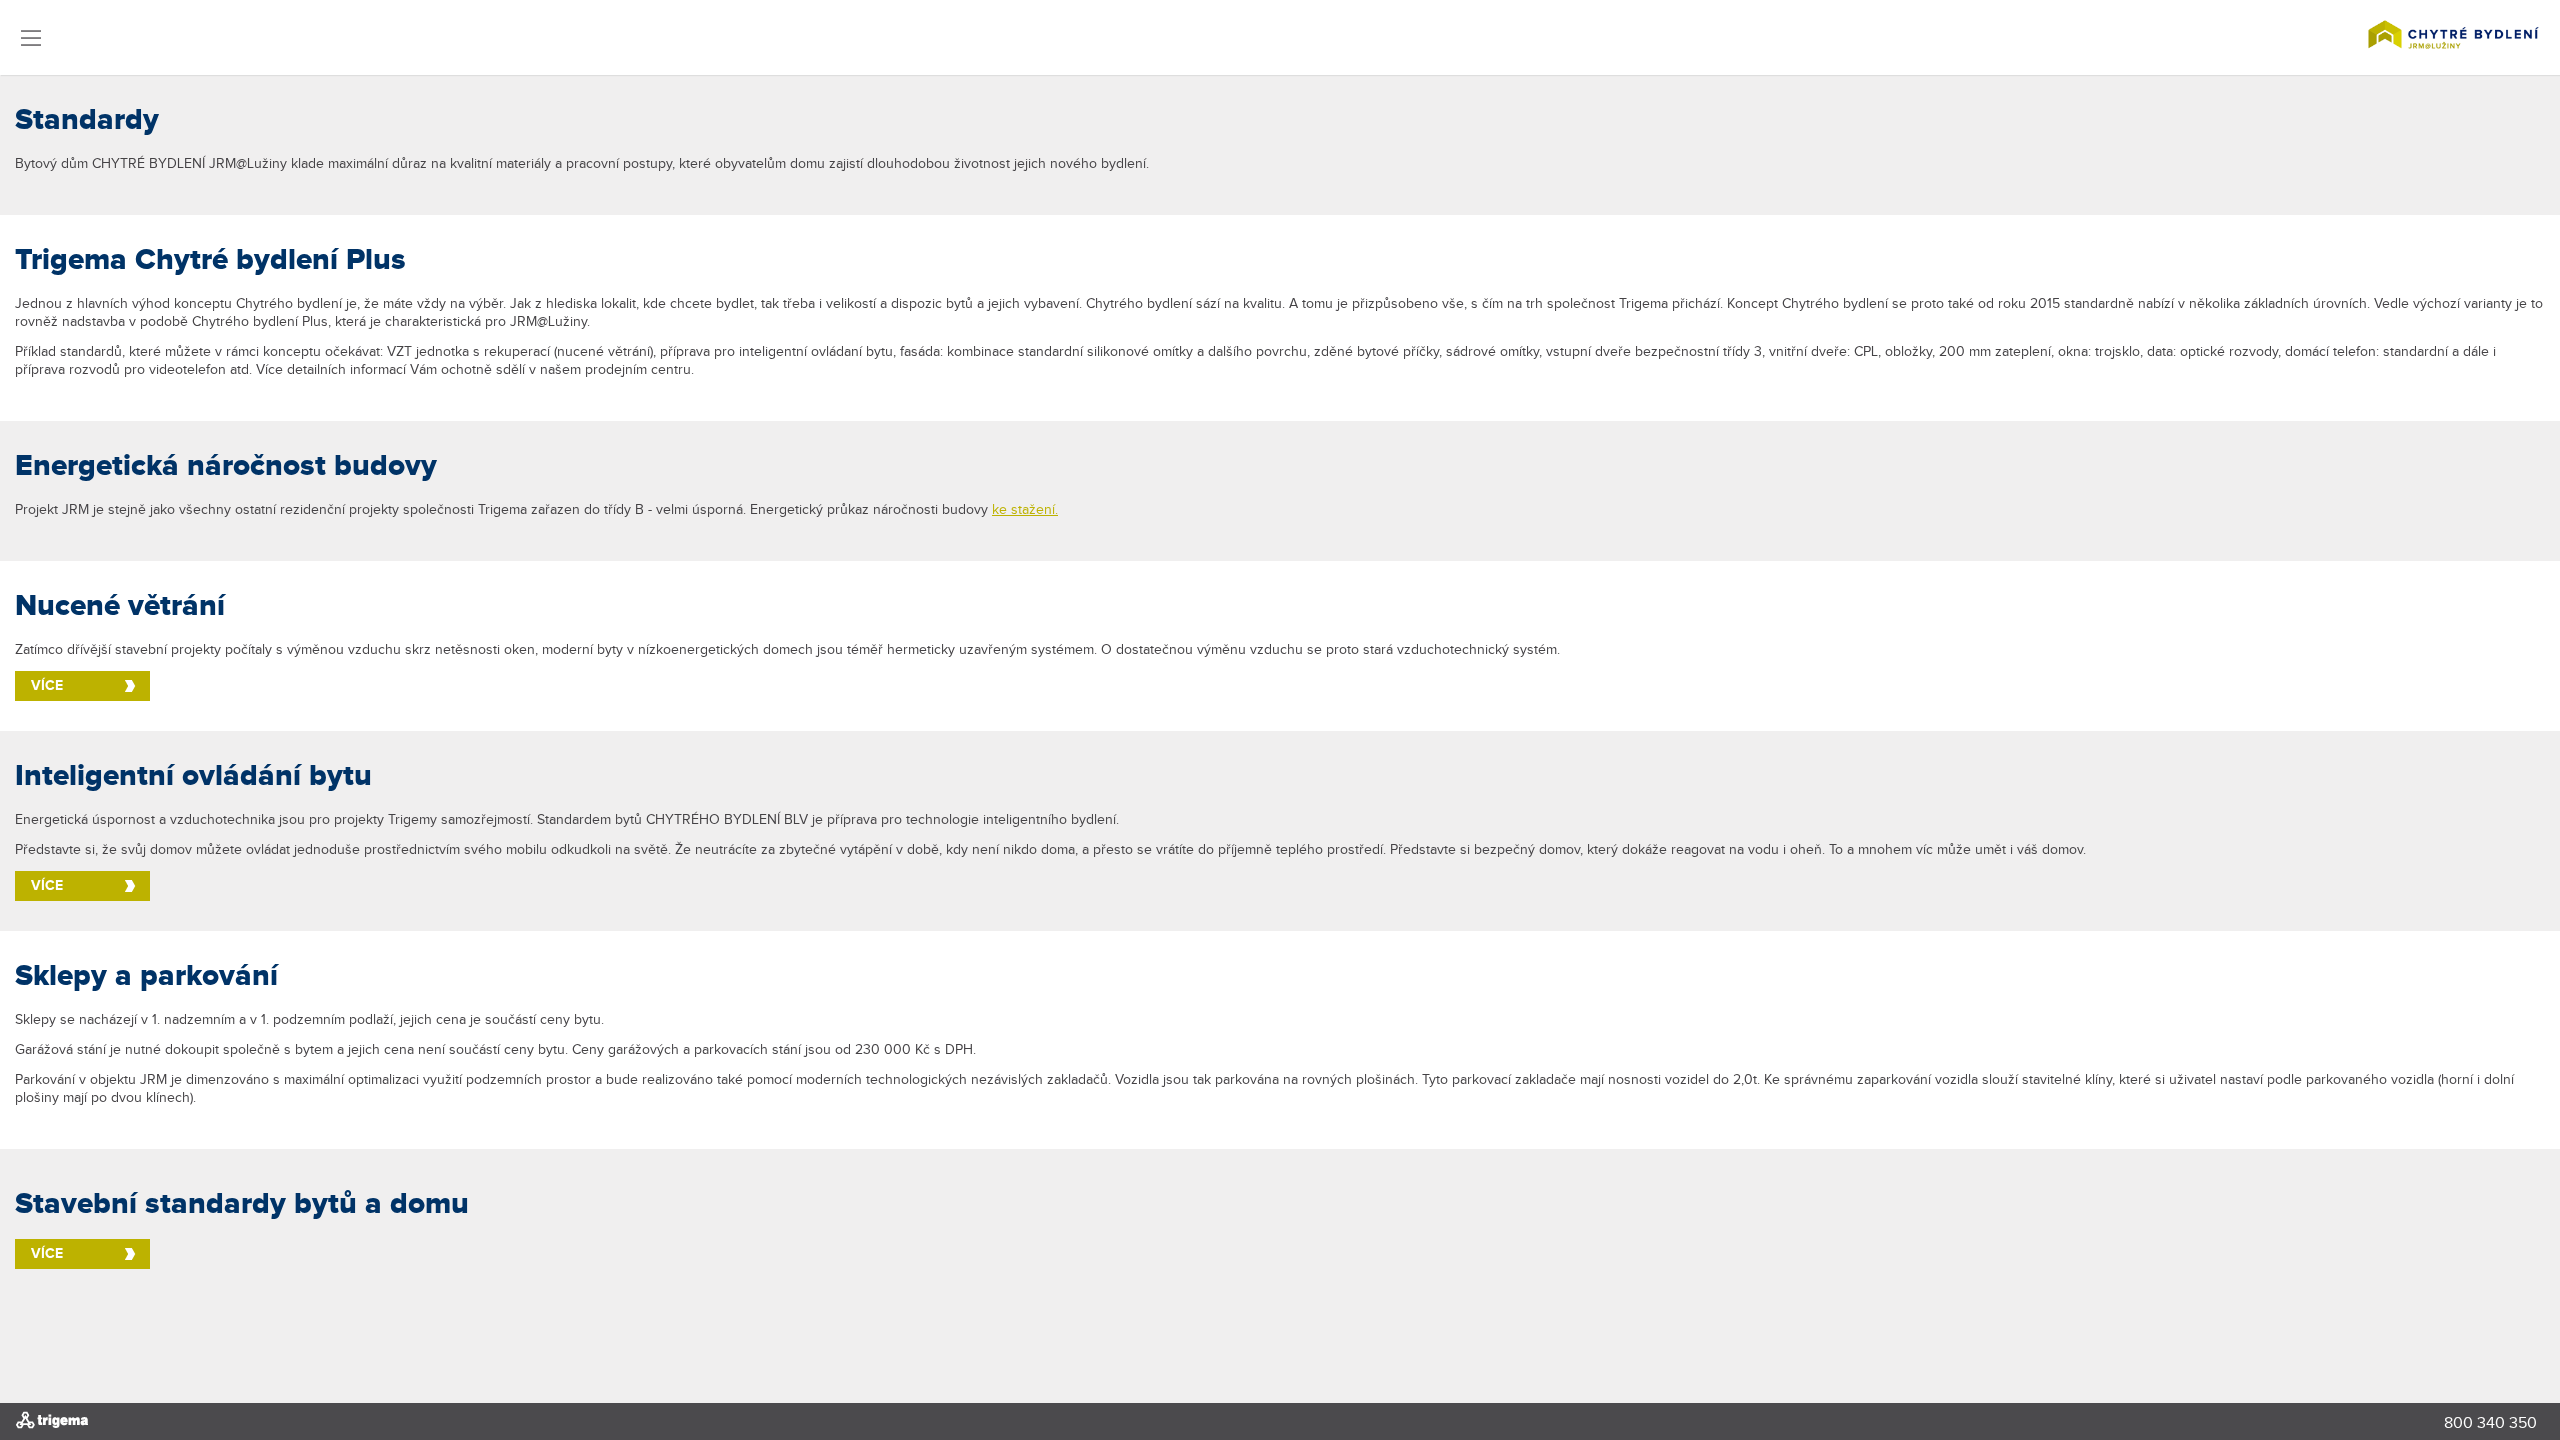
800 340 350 (2490, 1424)
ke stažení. (1025, 510)
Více (47, 685)
